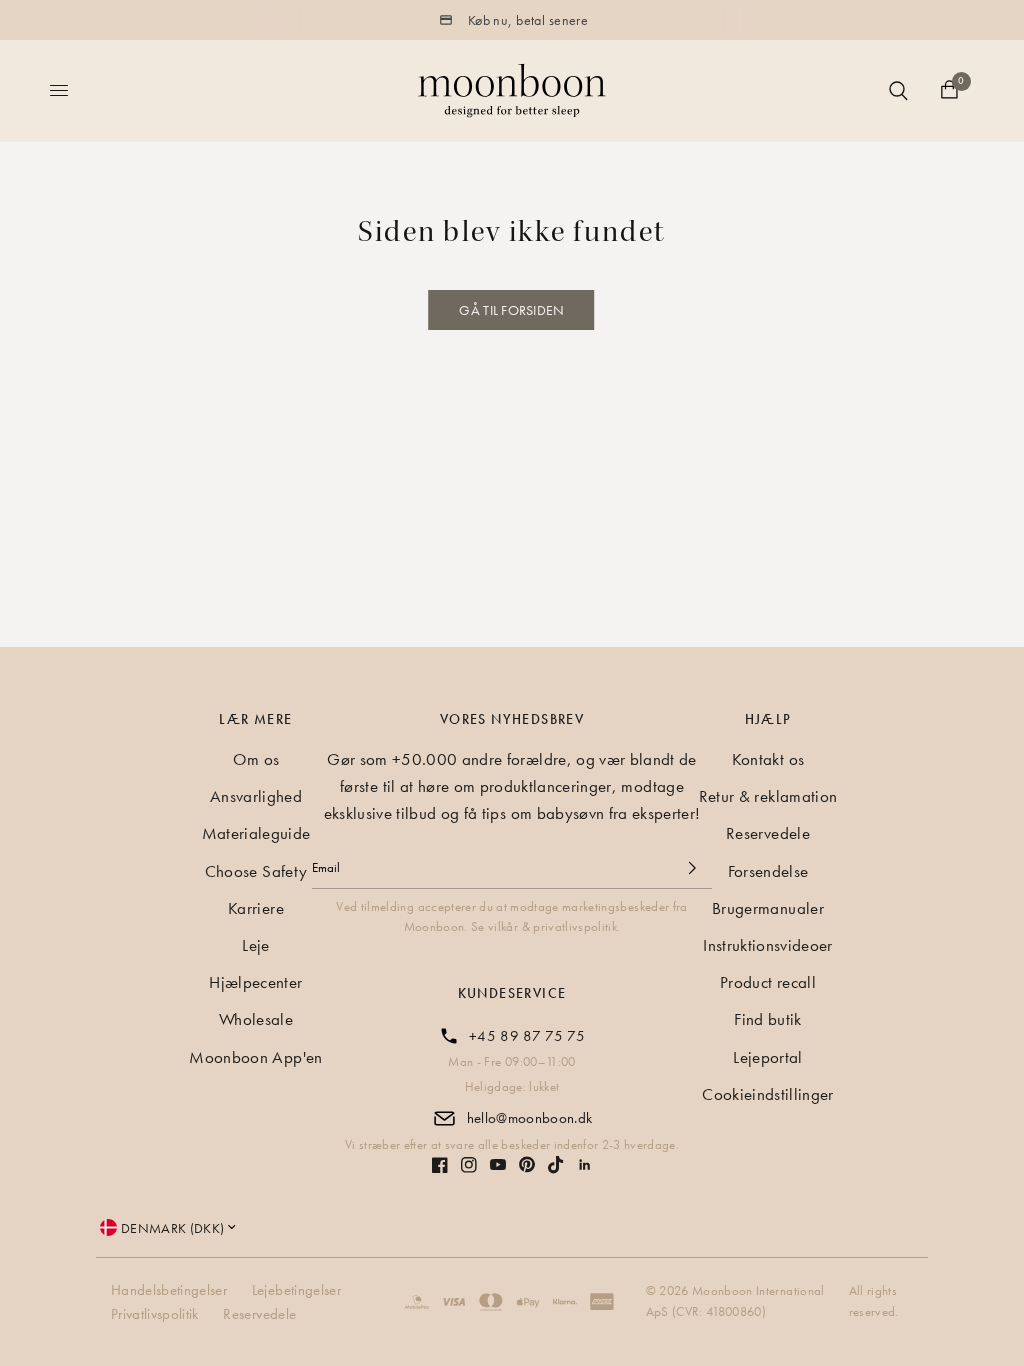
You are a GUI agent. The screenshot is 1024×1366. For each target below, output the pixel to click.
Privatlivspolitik (155, 1314)
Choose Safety (256, 871)
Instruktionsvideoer (767, 945)
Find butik (767, 1019)
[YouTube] (498, 1164)
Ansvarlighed (256, 796)
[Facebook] (440, 1165)
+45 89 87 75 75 (527, 1036)
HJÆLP (768, 719)
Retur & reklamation (768, 796)
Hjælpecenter (255, 982)
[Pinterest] (527, 1164)
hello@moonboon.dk (530, 1118)
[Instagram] (469, 1165)
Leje (255, 945)
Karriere (256, 908)
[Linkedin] (585, 1165)
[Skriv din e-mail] (692, 868)
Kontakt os (768, 759)
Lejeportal (767, 1057)
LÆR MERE (255, 719)
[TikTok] (556, 1165)
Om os (256, 759)
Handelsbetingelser (169, 1290)
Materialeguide (256, 833)
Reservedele (768, 833)
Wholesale (256, 1019)
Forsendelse (768, 871)
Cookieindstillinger (767, 1094)
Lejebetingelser (296, 1290)
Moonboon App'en (255, 1057)
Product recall (768, 982)
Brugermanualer (768, 908)
